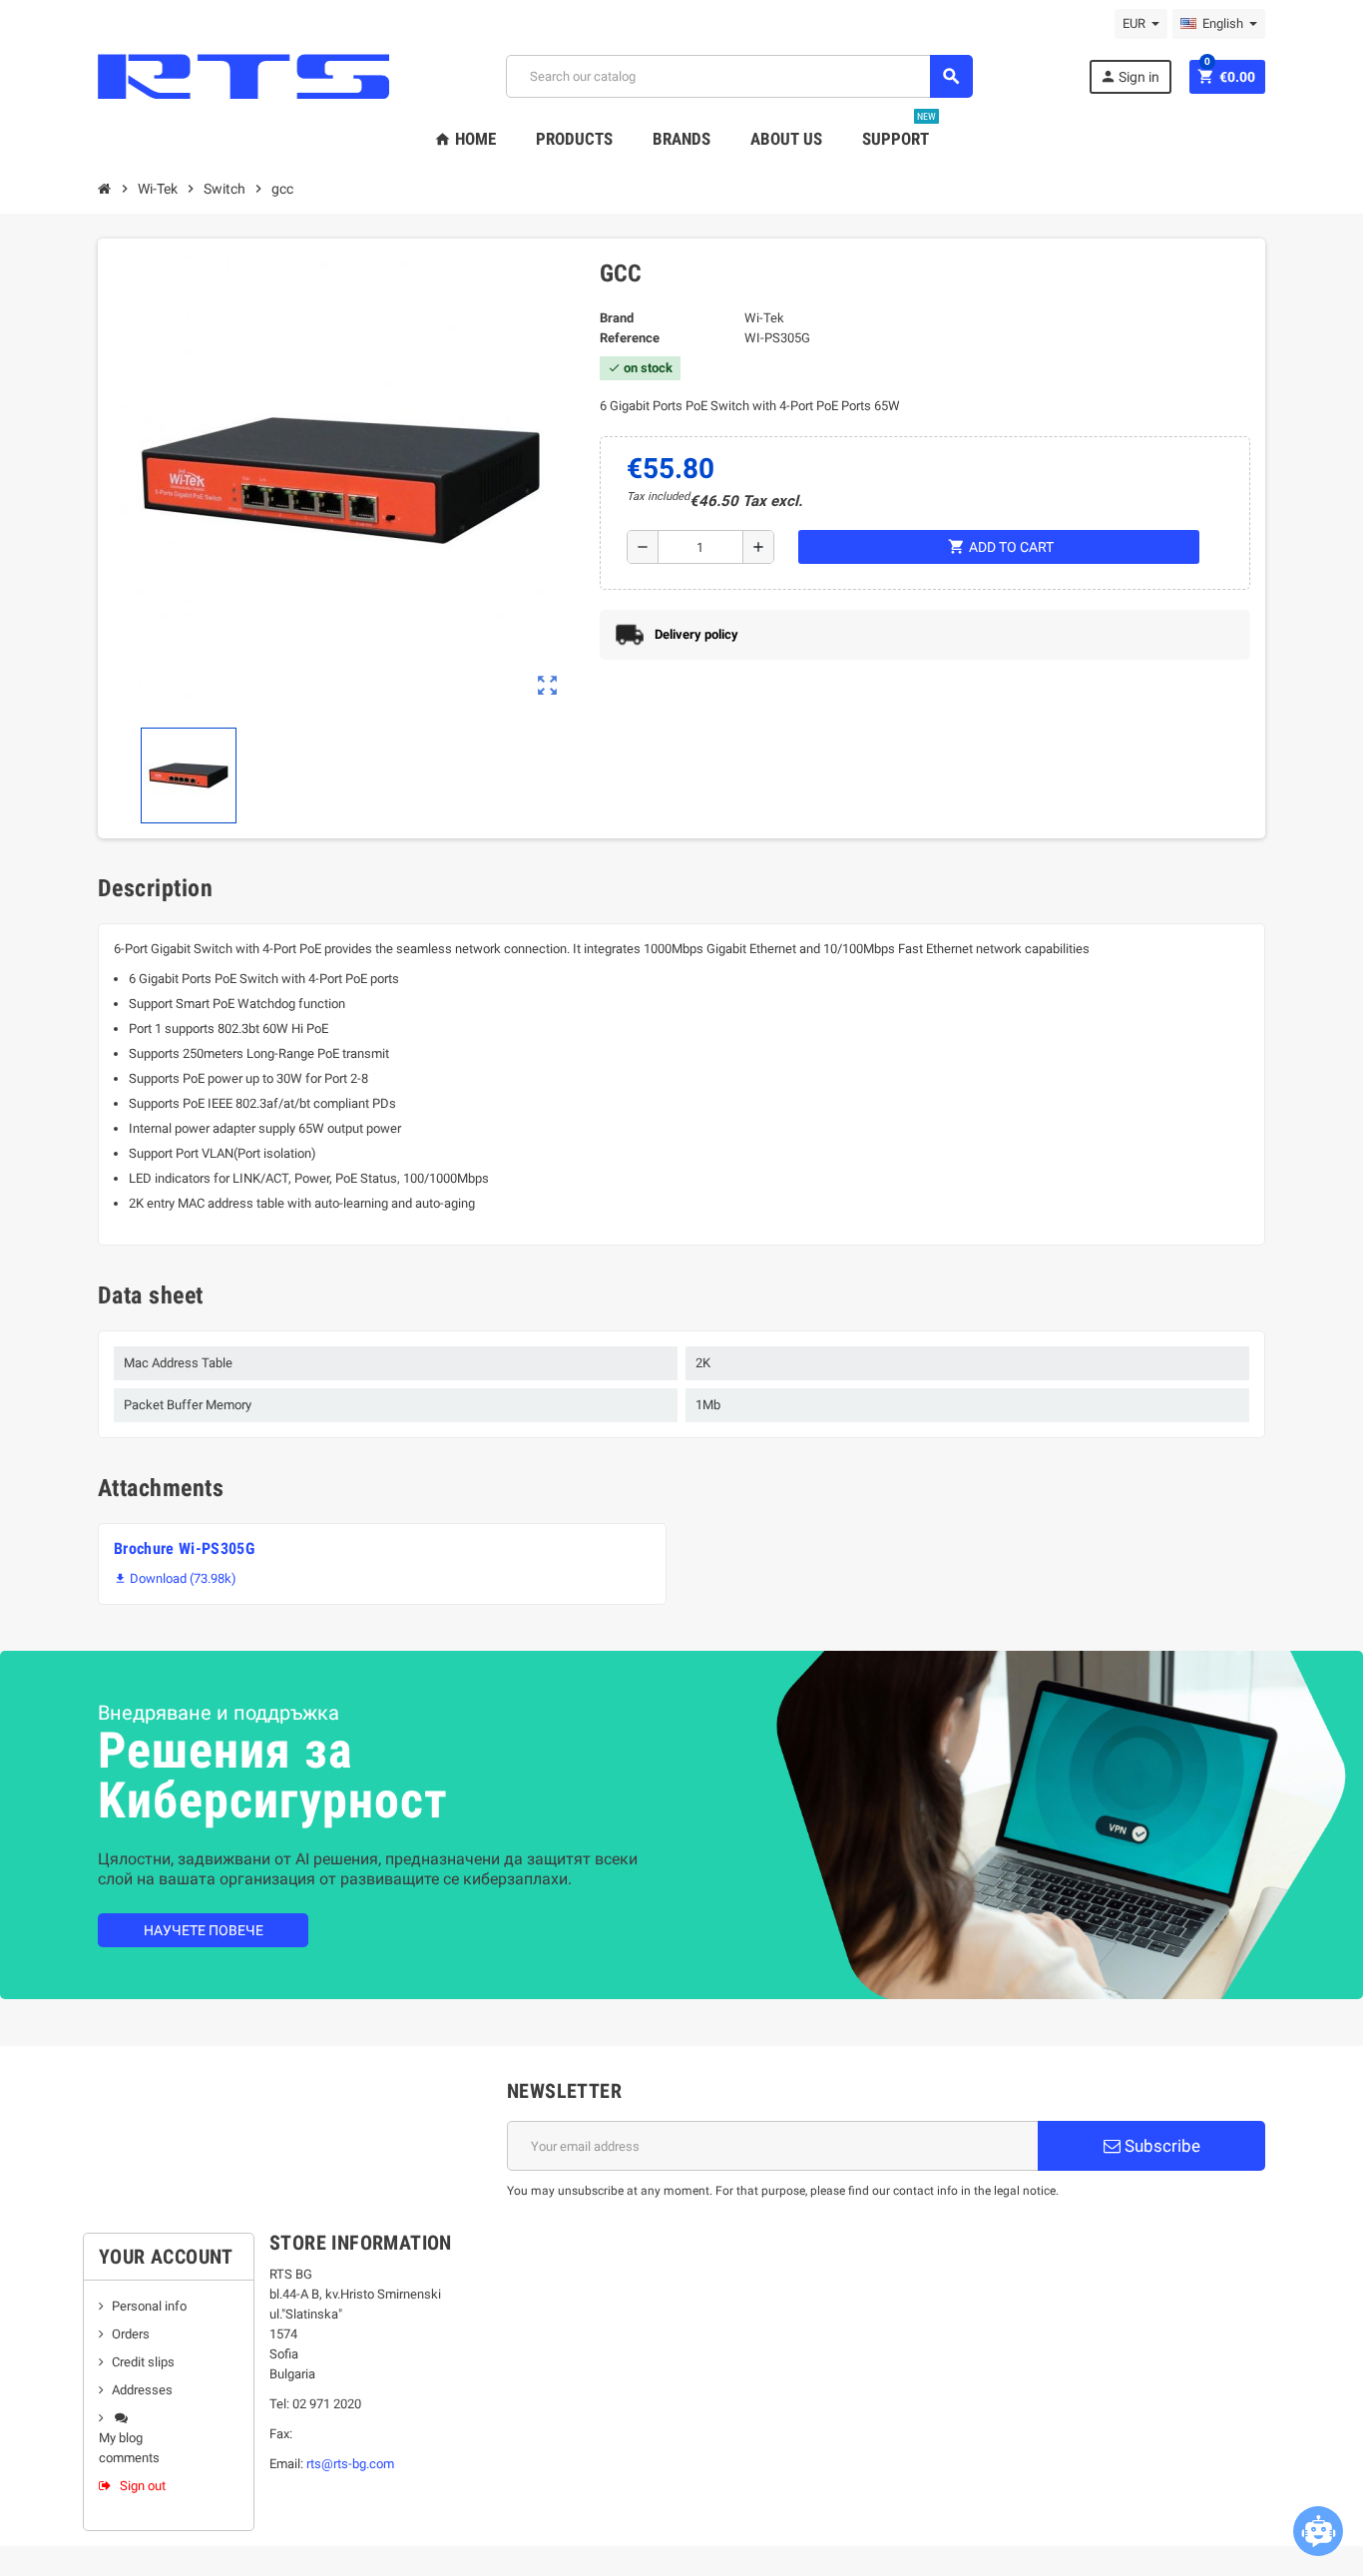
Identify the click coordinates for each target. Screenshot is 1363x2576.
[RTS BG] (243, 75)
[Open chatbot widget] (1318, 2531)
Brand (617, 318)
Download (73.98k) (175, 1578)
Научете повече (204, 1930)
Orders (131, 2334)
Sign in (1130, 76)
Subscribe (1160, 2146)
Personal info (149, 2306)
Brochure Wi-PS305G (184, 1548)
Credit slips (143, 2362)
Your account (166, 2257)
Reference (630, 338)
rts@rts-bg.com (350, 2464)
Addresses (142, 2390)
